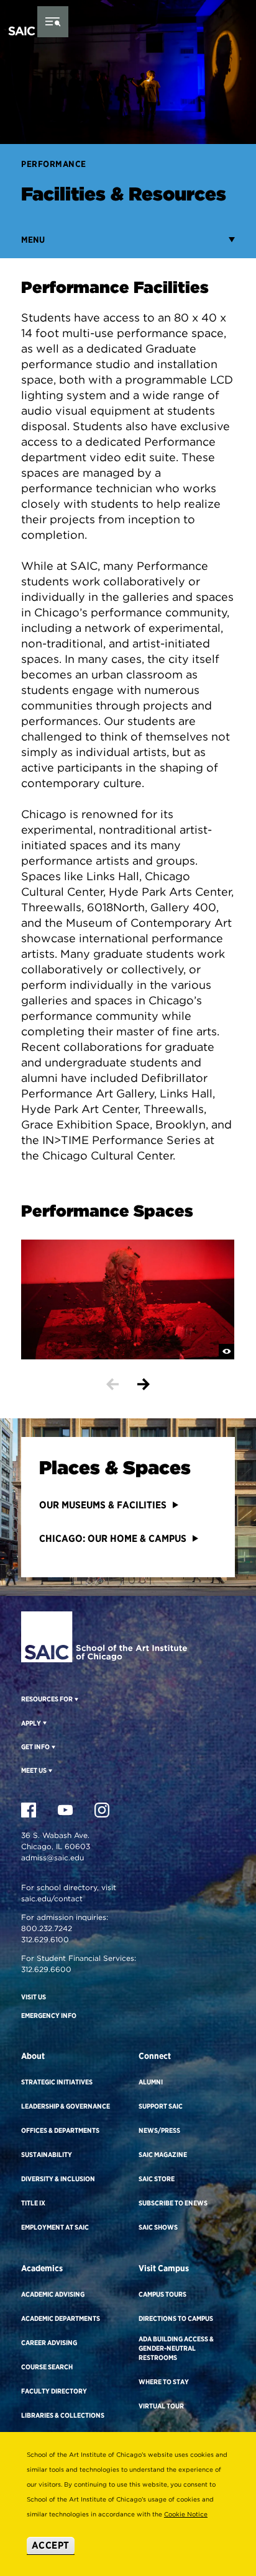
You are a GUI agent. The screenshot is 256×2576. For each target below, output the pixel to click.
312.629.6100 (45, 1939)
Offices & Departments (60, 2130)
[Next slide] (144, 1384)
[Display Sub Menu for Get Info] (53, 1747)
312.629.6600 (46, 1969)
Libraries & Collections (63, 2415)
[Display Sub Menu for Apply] (44, 1723)
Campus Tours (162, 2294)
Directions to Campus (176, 2318)
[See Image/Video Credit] (226, 1352)
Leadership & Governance (66, 2106)
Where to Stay (164, 2382)
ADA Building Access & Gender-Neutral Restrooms (176, 2348)
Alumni (151, 2082)
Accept (51, 2545)
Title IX (33, 2203)
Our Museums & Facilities (103, 1505)
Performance (54, 164)
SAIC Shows (158, 2227)
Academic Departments (61, 2318)
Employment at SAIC (55, 2227)
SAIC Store (157, 2179)
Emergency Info (49, 2015)
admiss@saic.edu (53, 1858)
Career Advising (49, 2343)
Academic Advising (53, 2294)
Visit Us (34, 1997)
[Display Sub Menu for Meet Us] (49, 1770)
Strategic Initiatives (57, 2082)
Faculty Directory (54, 2391)
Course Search (47, 2367)
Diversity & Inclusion (58, 2179)
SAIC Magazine (163, 2155)
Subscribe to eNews (173, 2203)
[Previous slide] (112, 1384)
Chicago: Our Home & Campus (113, 1538)
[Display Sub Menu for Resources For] (75, 1699)
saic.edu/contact (52, 1898)
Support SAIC (161, 2106)
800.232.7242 (47, 1928)
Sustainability (47, 2155)
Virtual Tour (161, 2406)
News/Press (159, 2130)
